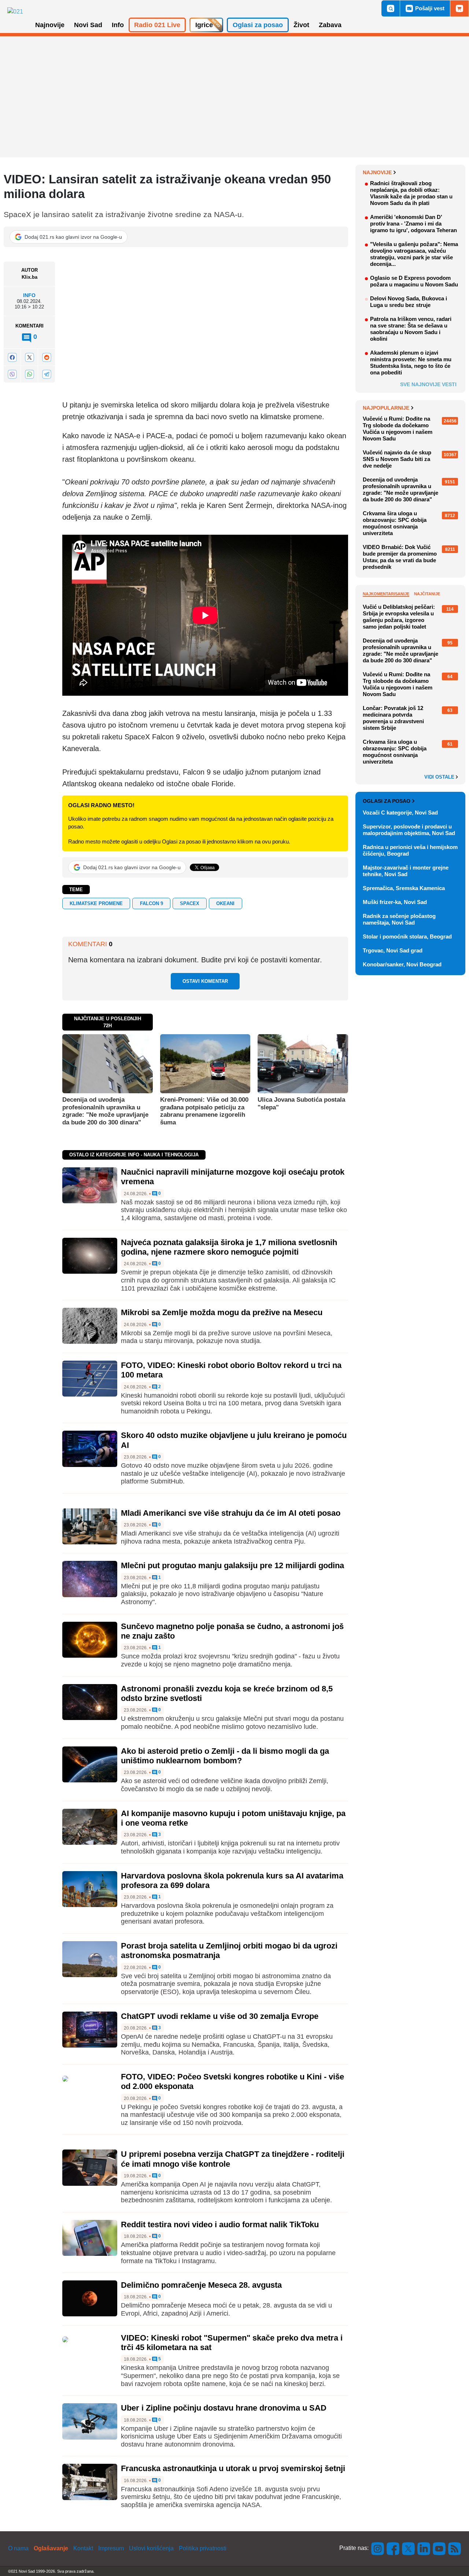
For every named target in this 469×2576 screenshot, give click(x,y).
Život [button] (301, 25)
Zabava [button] (330, 25)
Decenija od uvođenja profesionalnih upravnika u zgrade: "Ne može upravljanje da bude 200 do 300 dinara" (105, 1111)
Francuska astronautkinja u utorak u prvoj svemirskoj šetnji (233, 2468)
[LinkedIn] (424, 2548)
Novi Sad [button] (88, 25)
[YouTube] (439, 2548)
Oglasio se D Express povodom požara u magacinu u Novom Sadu (414, 281)
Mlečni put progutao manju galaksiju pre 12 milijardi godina (232, 1565)
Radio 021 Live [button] (157, 25)
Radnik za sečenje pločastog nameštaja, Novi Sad (399, 919)
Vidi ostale (440, 777)
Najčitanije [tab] (427, 594)
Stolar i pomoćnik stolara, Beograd (407, 936)
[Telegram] (47, 374)
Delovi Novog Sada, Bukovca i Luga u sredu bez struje (409, 302)
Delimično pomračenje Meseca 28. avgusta (201, 2285)
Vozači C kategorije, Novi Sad (400, 813)
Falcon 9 (152, 903)
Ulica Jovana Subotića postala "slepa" (301, 1103)
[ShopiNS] (459, 8)
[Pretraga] (391, 8)
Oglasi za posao (387, 801)
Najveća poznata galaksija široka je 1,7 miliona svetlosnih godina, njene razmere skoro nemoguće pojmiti (229, 1247)
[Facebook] (12, 357)
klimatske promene (96, 903)
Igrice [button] (204, 25)
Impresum (111, 2548)
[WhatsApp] (29, 374)
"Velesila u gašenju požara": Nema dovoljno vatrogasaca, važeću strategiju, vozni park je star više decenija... (414, 254)
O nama (18, 2548)
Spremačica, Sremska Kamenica (404, 888)
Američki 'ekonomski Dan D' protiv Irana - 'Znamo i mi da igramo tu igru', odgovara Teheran (413, 224)
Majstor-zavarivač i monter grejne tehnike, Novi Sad (406, 871)
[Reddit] (47, 357)
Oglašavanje (51, 2548)
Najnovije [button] (50, 25)
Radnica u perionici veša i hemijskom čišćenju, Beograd (410, 850)
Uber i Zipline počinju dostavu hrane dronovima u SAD (224, 2408)
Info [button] (118, 25)
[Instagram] (378, 2548)
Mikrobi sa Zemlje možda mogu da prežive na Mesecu (222, 1312)
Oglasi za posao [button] (258, 25)
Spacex (190, 903)
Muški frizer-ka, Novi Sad (395, 902)
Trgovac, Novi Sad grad (393, 950)
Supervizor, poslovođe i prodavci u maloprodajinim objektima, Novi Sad (409, 830)
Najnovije (377, 172)
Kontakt (83, 2548)
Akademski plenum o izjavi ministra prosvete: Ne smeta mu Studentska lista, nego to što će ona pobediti (411, 363)
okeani (225, 903)
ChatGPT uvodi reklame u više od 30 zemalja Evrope (220, 2016)
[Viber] (12, 374)
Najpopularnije (386, 408)
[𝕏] (29, 357)
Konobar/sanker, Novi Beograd (402, 964)
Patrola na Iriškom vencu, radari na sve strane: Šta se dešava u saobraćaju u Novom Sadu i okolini (411, 329)
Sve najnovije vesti (428, 384)
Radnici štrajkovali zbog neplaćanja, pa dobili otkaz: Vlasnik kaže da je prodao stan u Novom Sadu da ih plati (411, 193)
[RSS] (454, 2548)
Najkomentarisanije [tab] (386, 594)
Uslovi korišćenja (151, 2548)
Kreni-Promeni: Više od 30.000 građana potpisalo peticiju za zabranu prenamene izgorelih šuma (204, 1111)
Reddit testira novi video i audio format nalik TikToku (220, 2224)
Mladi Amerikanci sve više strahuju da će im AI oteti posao (231, 1513)
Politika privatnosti (203, 2548)
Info (29, 295)
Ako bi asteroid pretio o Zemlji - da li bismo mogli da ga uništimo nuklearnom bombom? (225, 1756)
